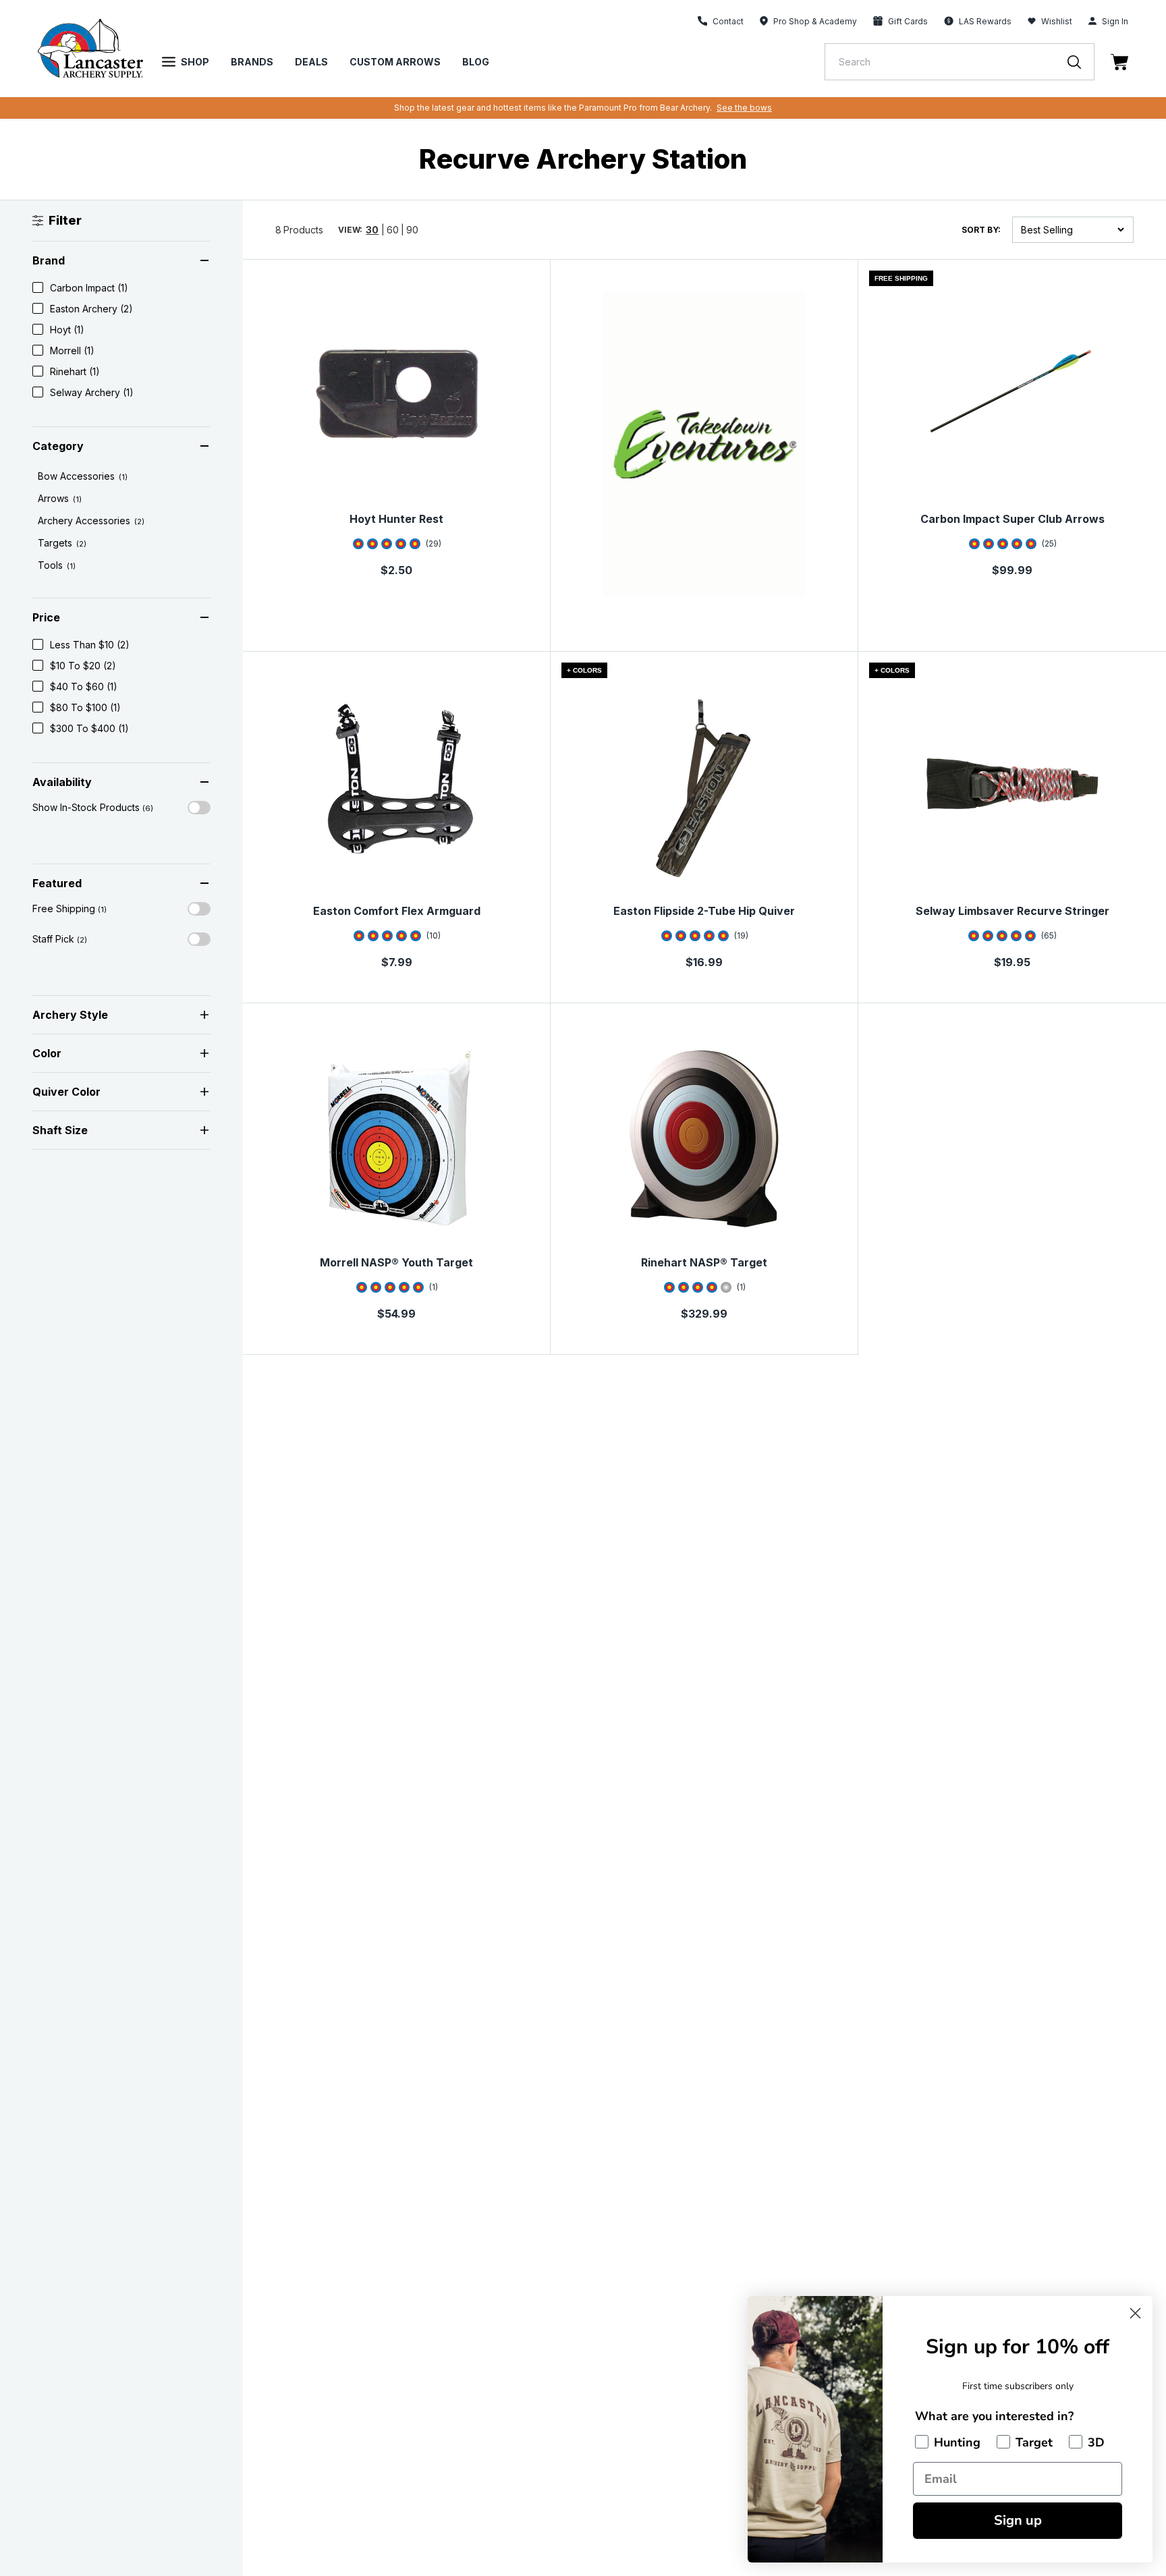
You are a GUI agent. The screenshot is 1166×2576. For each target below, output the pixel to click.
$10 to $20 (83, 666)
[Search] (1081, 62)
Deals (311, 62)
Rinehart (75, 371)
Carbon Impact (89, 288)
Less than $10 (90, 645)
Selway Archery (92, 392)
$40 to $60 (84, 687)
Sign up (1018, 2520)
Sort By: (981, 230)
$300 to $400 (89, 728)
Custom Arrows (395, 62)
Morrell (72, 351)
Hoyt (67, 330)
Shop (195, 62)
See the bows (744, 108)
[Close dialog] (1135, 2313)
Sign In (1115, 21)
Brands (252, 62)
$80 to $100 (85, 707)
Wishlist (1057, 21)
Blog (476, 62)
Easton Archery (91, 309)
